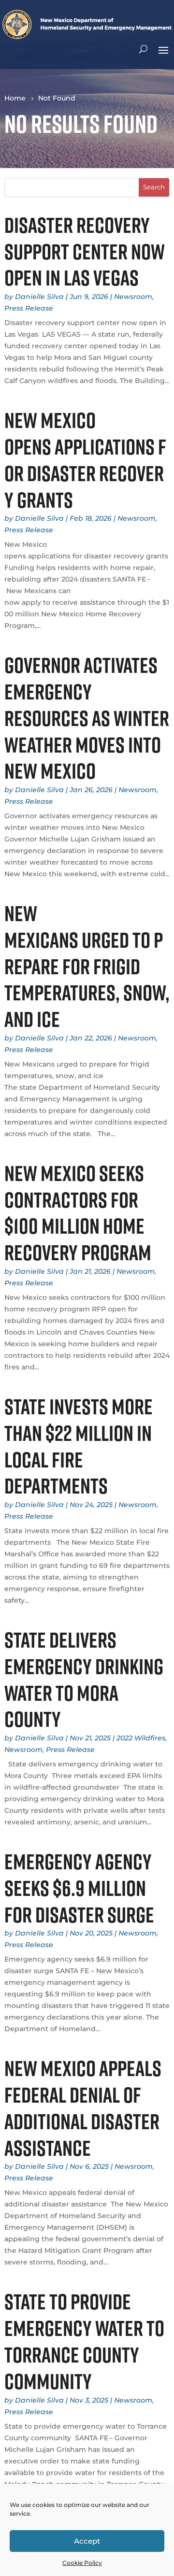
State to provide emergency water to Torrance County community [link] (84, 2341)
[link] (87, 36)
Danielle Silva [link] (39, 297)
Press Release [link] (29, 308)
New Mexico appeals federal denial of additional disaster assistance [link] (83, 2108)
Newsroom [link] (133, 297)
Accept (87, 2541)
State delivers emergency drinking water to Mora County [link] (84, 1679)
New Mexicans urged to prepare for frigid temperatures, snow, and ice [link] (87, 966)
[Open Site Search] (143, 49)
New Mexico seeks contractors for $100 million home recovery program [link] (78, 1213)
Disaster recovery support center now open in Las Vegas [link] (85, 251)
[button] (163, 49)
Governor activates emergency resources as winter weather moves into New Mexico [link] (87, 718)
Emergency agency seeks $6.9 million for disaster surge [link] (79, 1888)
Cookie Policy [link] (82, 2563)
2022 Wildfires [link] (141, 1738)
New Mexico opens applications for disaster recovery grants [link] (85, 460)
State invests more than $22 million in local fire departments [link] (79, 1446)
